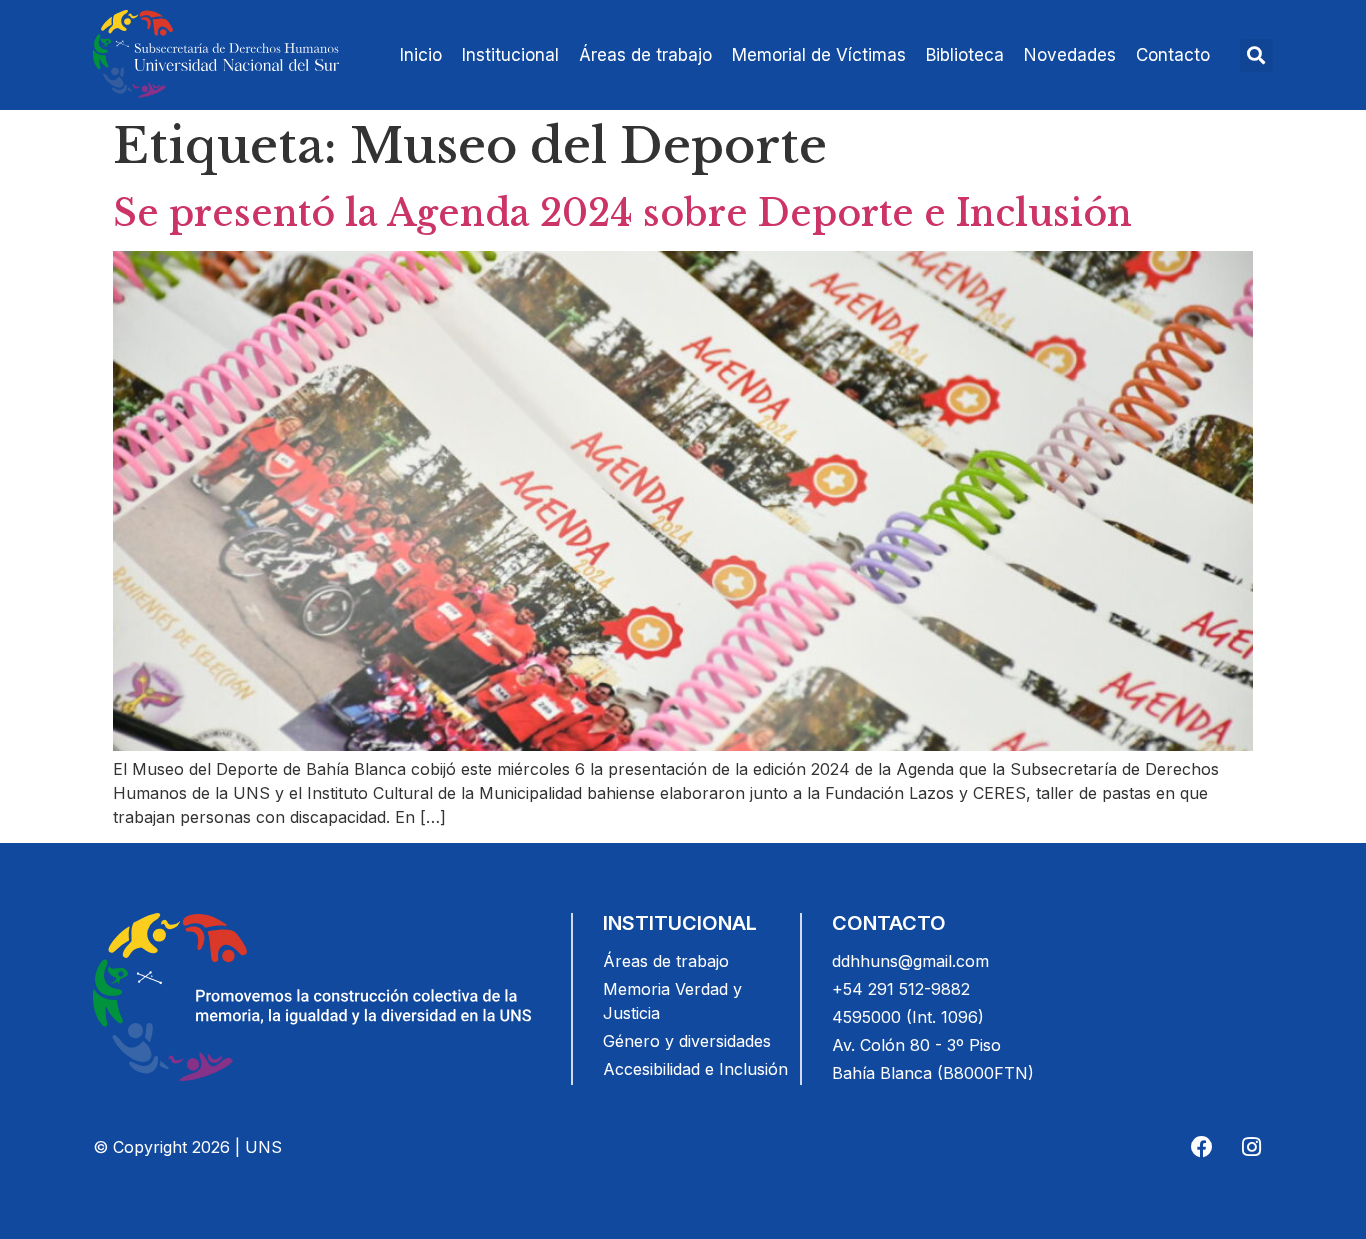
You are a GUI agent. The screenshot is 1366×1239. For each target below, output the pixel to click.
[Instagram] (1251, 1147)
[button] (1256, 55)
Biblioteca (965, 55)
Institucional (510, 55)
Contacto (1173, 55)
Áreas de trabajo (645, 55)
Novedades (1070, 55)
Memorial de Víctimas (819, 55)
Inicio (421, 55)
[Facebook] (1202, 1147)
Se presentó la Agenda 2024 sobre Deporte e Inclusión (622, 213)
